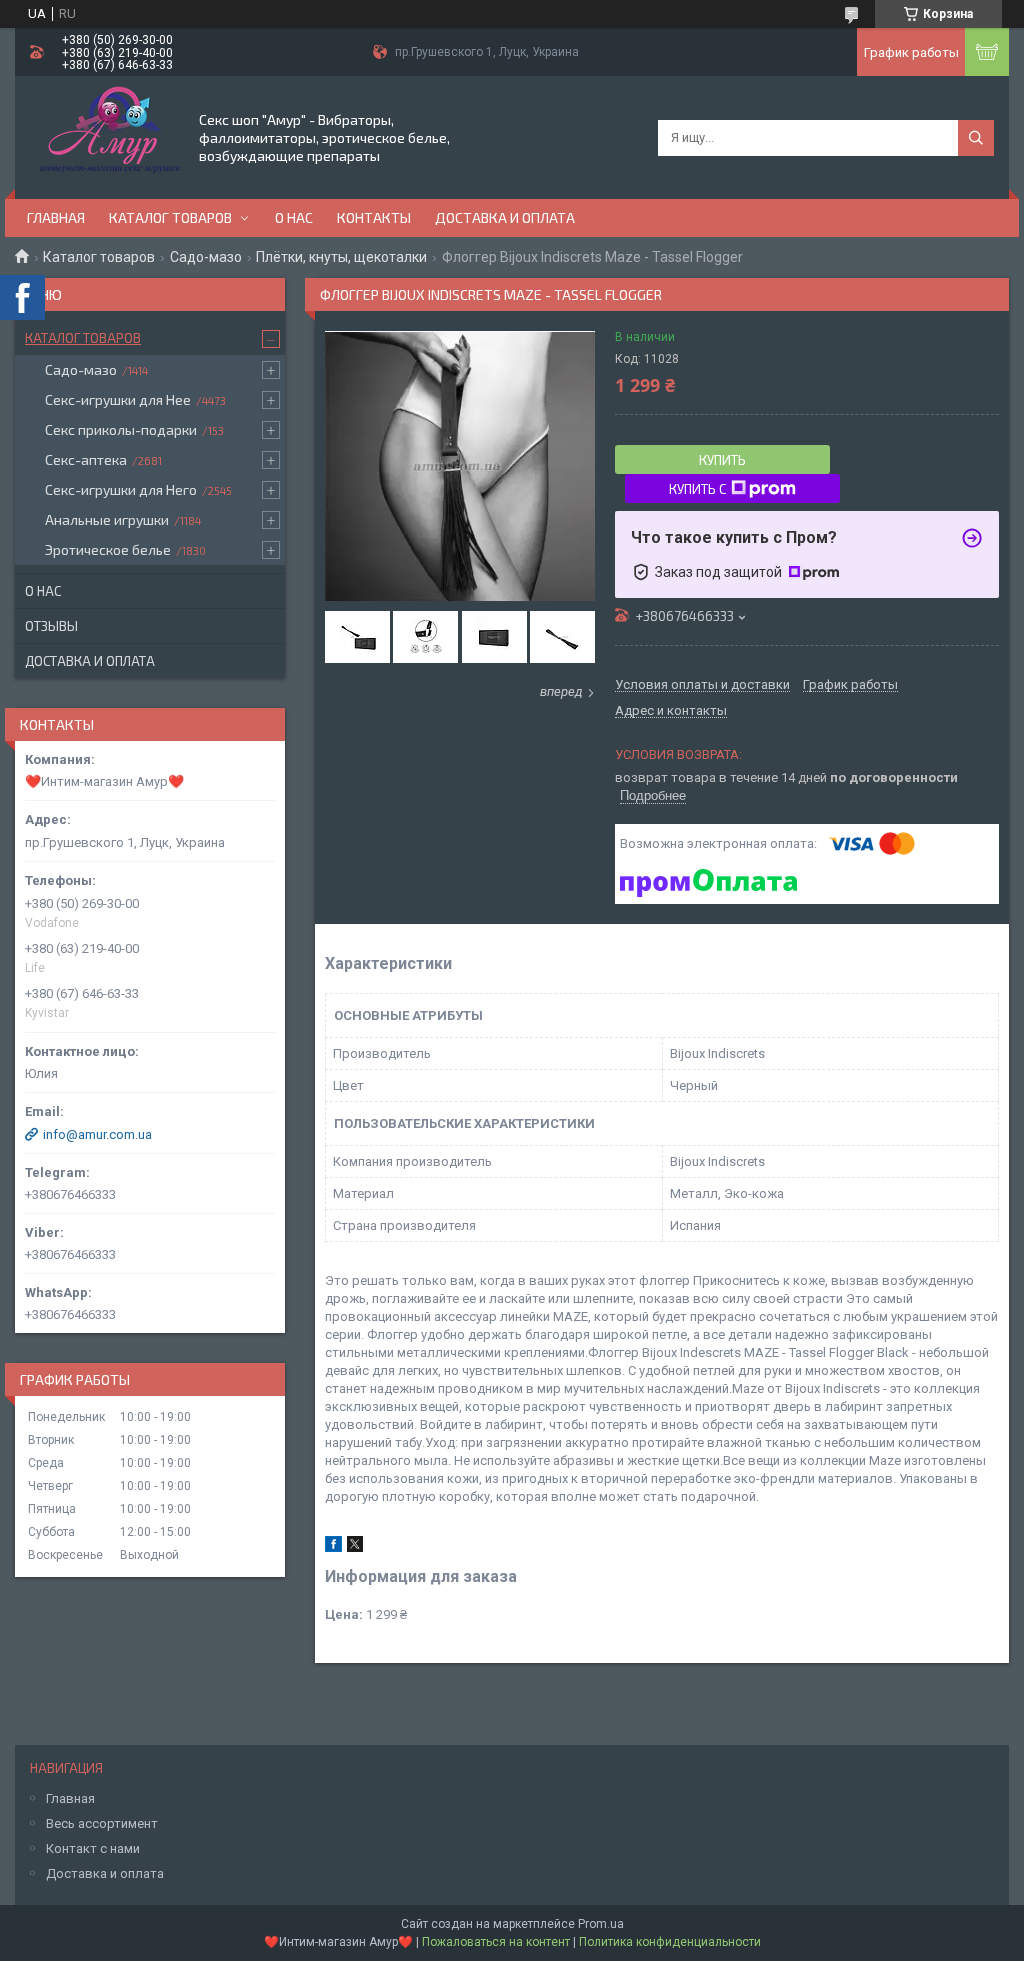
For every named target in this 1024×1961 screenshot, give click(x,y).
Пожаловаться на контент (496, 1942)
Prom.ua (601, 1924)
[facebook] (333, 1547)
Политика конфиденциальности (670, 1942)
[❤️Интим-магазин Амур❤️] (105, 136)
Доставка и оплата (505, 217)
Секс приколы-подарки (121, 429)
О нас (294, 217)
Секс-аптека (86, 459)
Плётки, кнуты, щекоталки (341, 257)
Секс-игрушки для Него (121, 489)
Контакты (374, 217)
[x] (355, 1547)
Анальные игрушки (107, 519)
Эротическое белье (108, 549)
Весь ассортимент (102, 1823)
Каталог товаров (170, 217)
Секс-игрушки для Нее (118, 399)
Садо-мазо (206, 257)
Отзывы (51, 626)
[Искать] (976, 138)
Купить (722, 460)
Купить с (697, 489)
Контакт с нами (93, 1848)
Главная (56, 217)
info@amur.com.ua (97, 1134)
